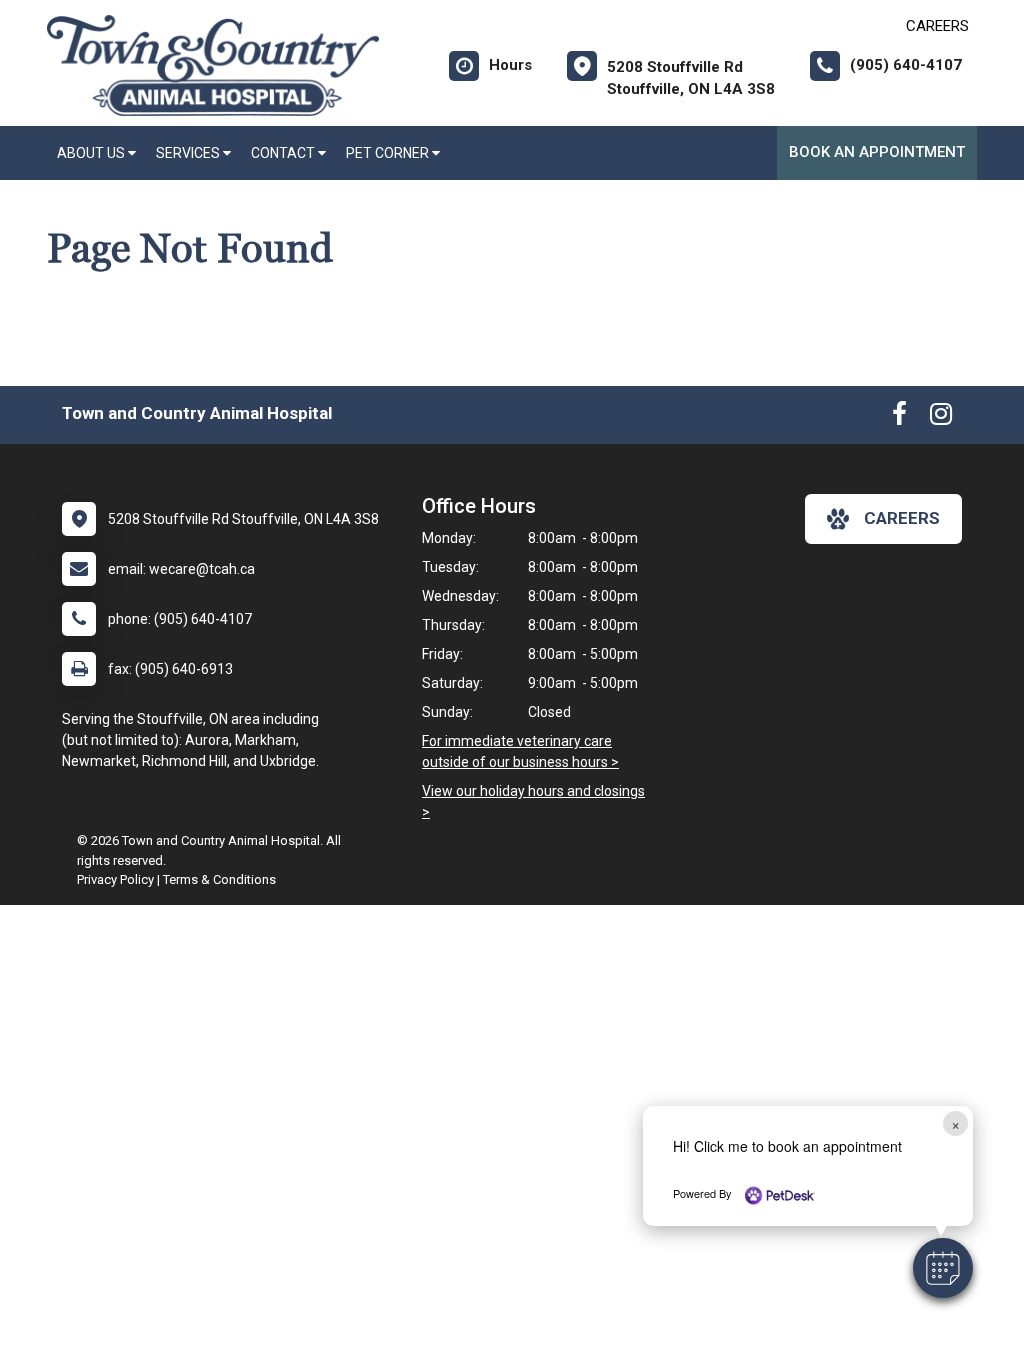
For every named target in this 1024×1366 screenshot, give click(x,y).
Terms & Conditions (219, 879)
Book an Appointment (877, 152)
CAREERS (937, 26)
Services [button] (189, 153)
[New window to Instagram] (941, 418)
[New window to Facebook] (899, 418)
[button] (943, 1268)
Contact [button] (284, 153)
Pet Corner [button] (389, 153)
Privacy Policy (115, 879)
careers (902, 518)
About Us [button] (92, 153)
